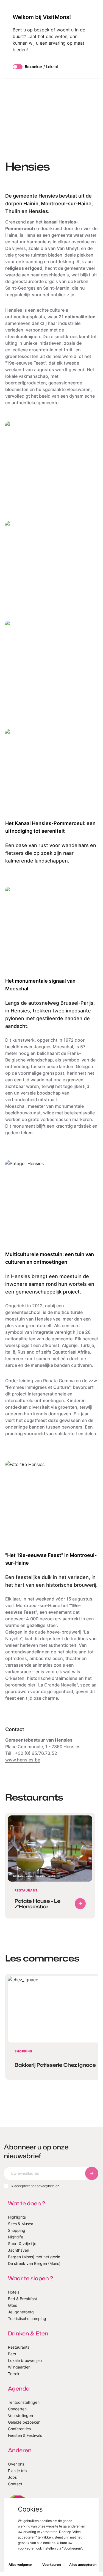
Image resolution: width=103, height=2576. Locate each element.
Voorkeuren (51, 2565)
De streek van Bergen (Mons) (34, 2263)
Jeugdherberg (21, 2312)
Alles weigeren (20, 2565)
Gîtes (12, 2305)
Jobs (12, 2477)
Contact (15, 2484)
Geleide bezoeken (24, 2422)
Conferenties (19, 2429)
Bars (12, 2354)
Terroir (14, 2374)
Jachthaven (19, 2250)
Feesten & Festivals (25, 2435)
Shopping (17, 2230)
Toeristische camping (27, 2318)
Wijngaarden (19, 2367)
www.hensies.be (23, 1760)
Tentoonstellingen (24, 2402)
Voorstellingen (20, 2415)
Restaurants (19, 2347)
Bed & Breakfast (23, 2299)
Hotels (14, 2292)
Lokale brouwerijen (25, 2360)
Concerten (17, 2409)
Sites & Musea (21, 2224)
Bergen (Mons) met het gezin (34, 2257)
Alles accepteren (83, 2565)
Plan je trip (17, 2471)
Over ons (16, 2464)
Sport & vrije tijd (22, 2244)
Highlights (17, 2217)
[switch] (18, 67)
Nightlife (16, 2237)
